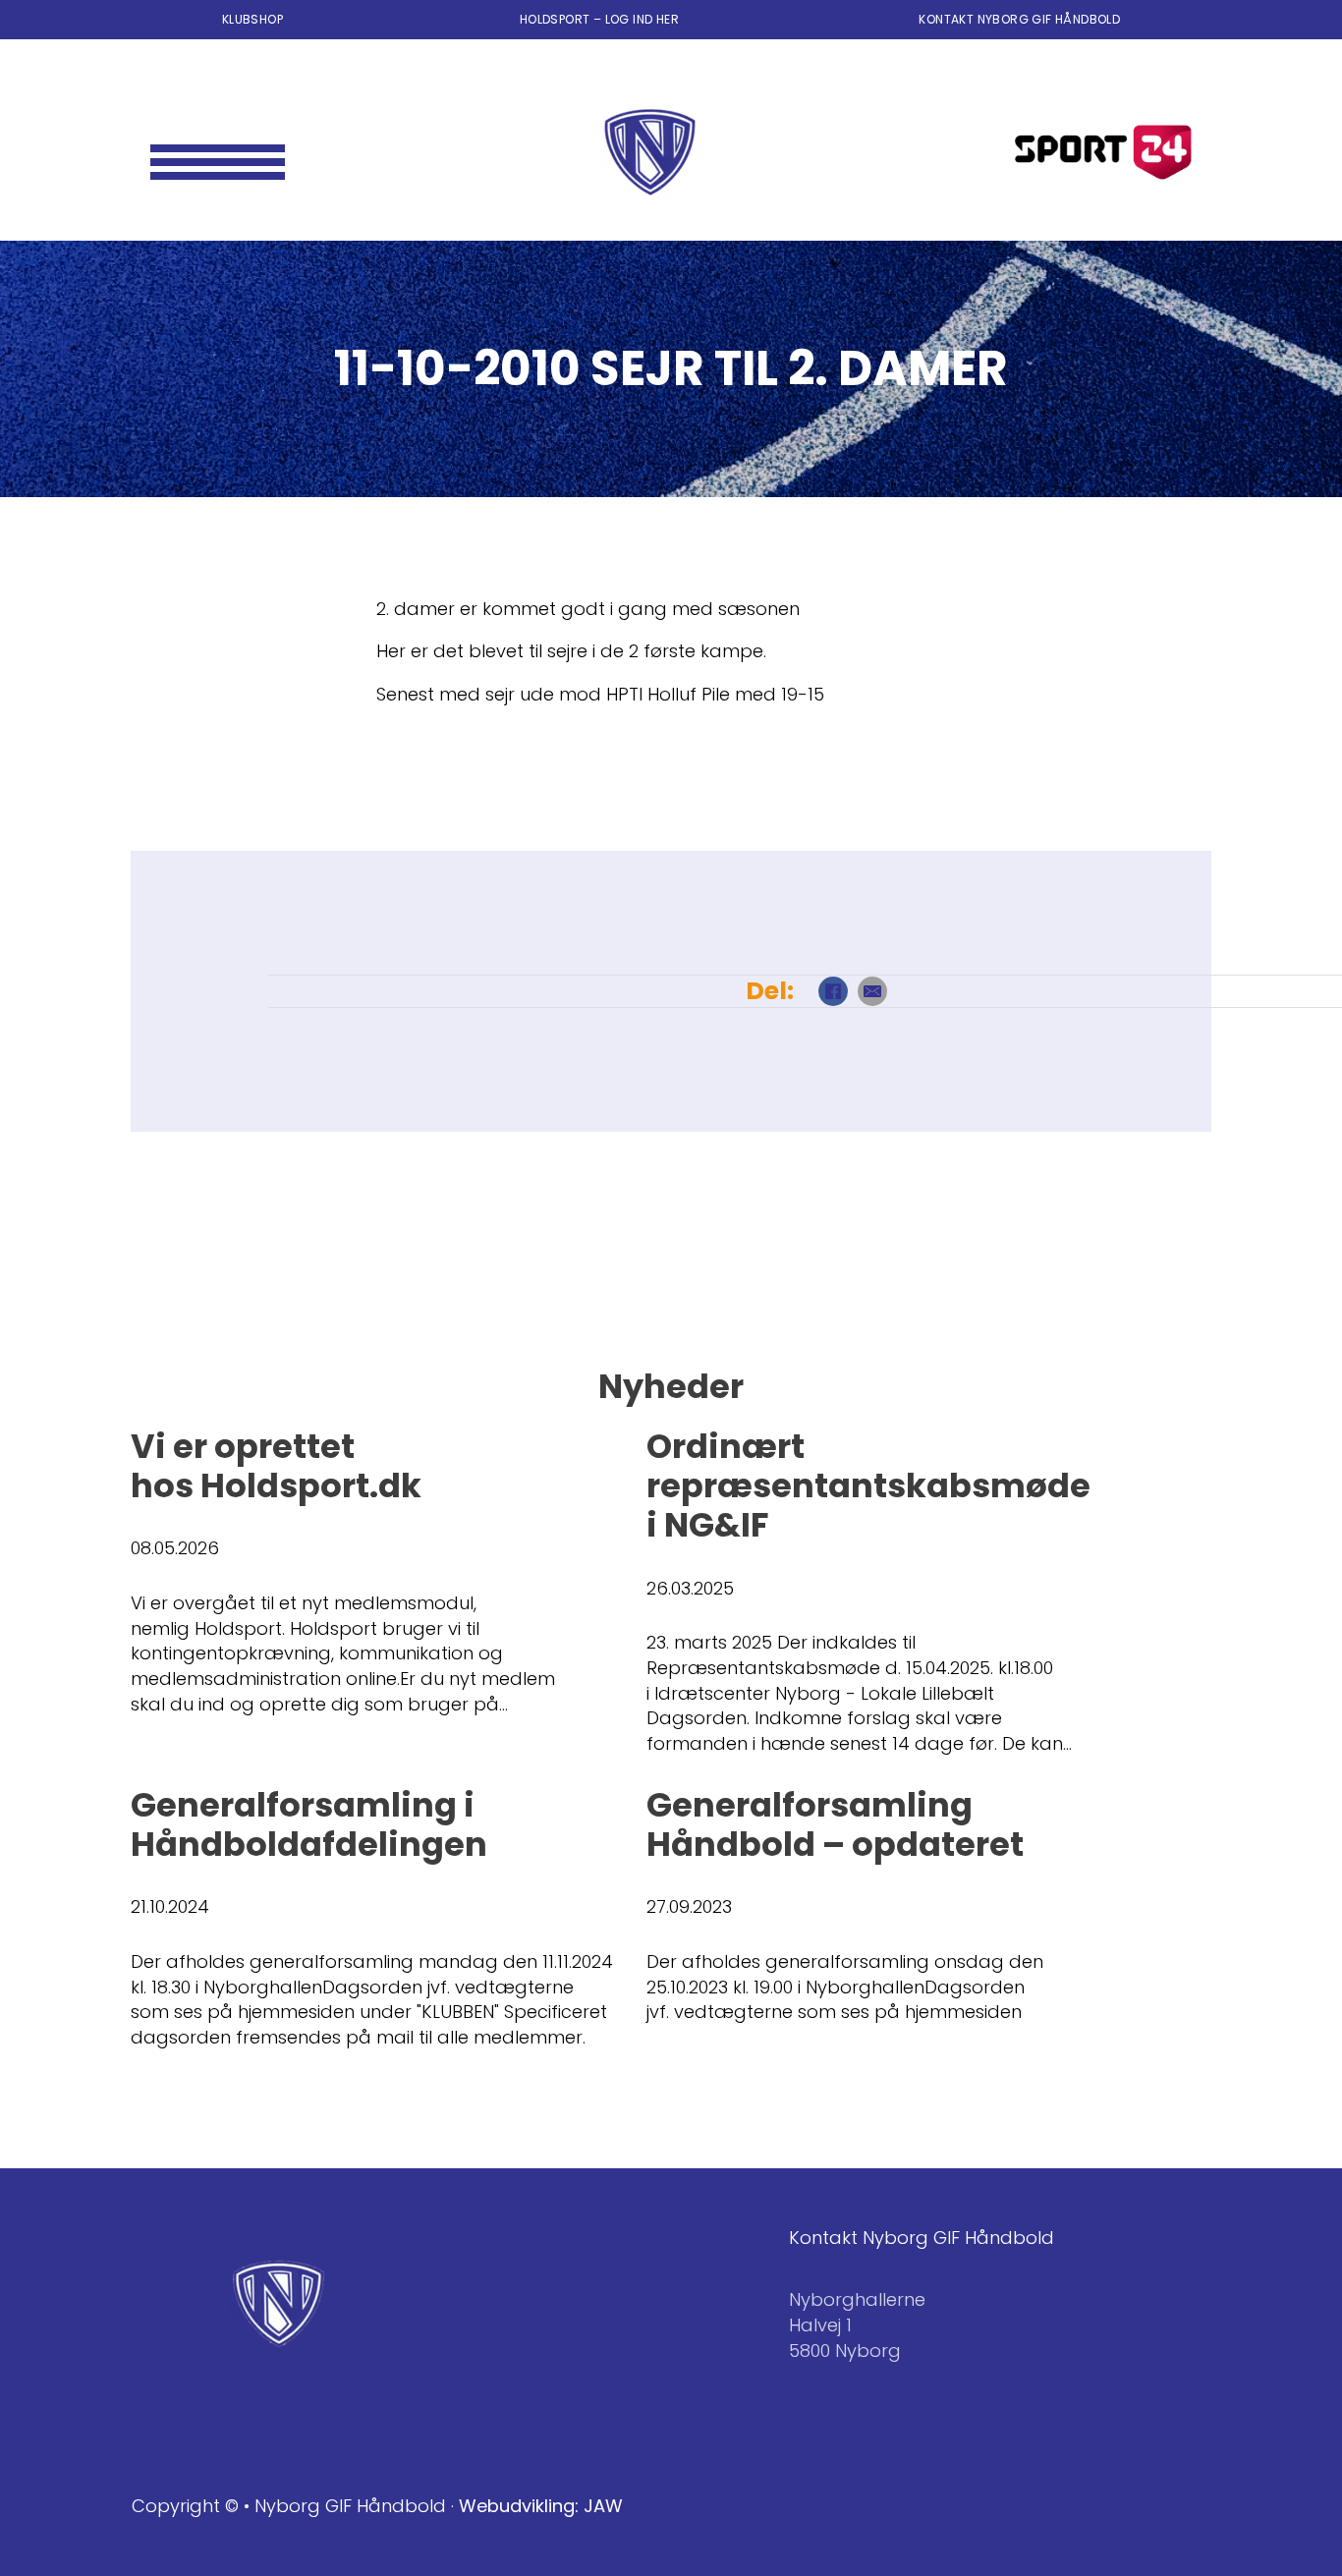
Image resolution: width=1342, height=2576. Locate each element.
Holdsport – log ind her (601, 19)
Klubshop (252, 19)
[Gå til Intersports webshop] (1103, 152)
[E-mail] (872, 991)
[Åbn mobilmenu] (218, 152)
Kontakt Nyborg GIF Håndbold (1019, 19)
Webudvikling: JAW (541, 2506)
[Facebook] (833, 991)
